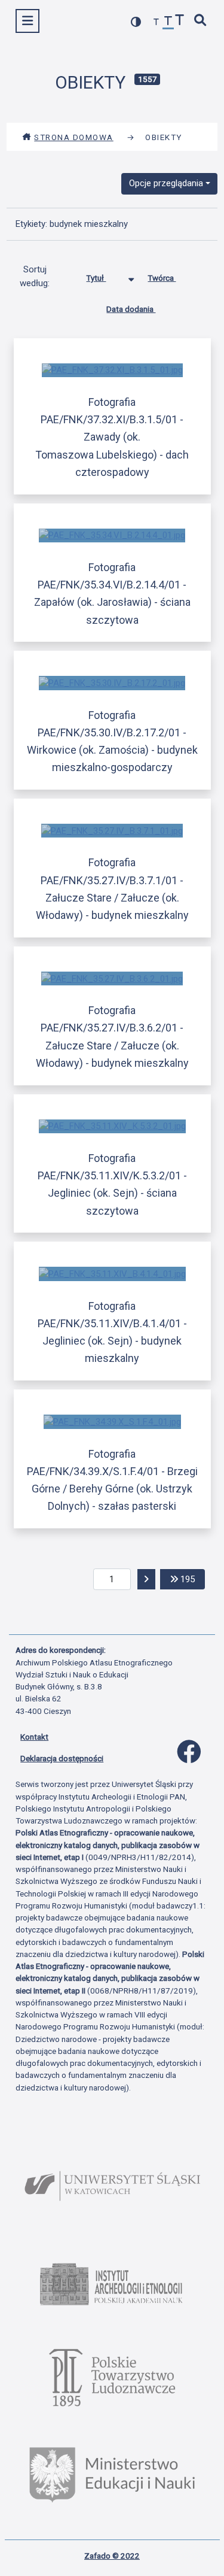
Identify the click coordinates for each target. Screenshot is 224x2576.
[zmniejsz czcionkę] (157, 22)
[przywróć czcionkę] (168, 22)
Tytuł (96, 278)
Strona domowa (74, 137)
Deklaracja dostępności (62, 1758)
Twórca (162, 278)
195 (191, 1579)
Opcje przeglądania (166, 183)
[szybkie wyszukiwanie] (201, 21)
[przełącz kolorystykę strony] (136, 22)
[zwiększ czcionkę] (180, 21)
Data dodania (131, 309)
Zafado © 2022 (112, 2556)
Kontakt (34, 1737)
